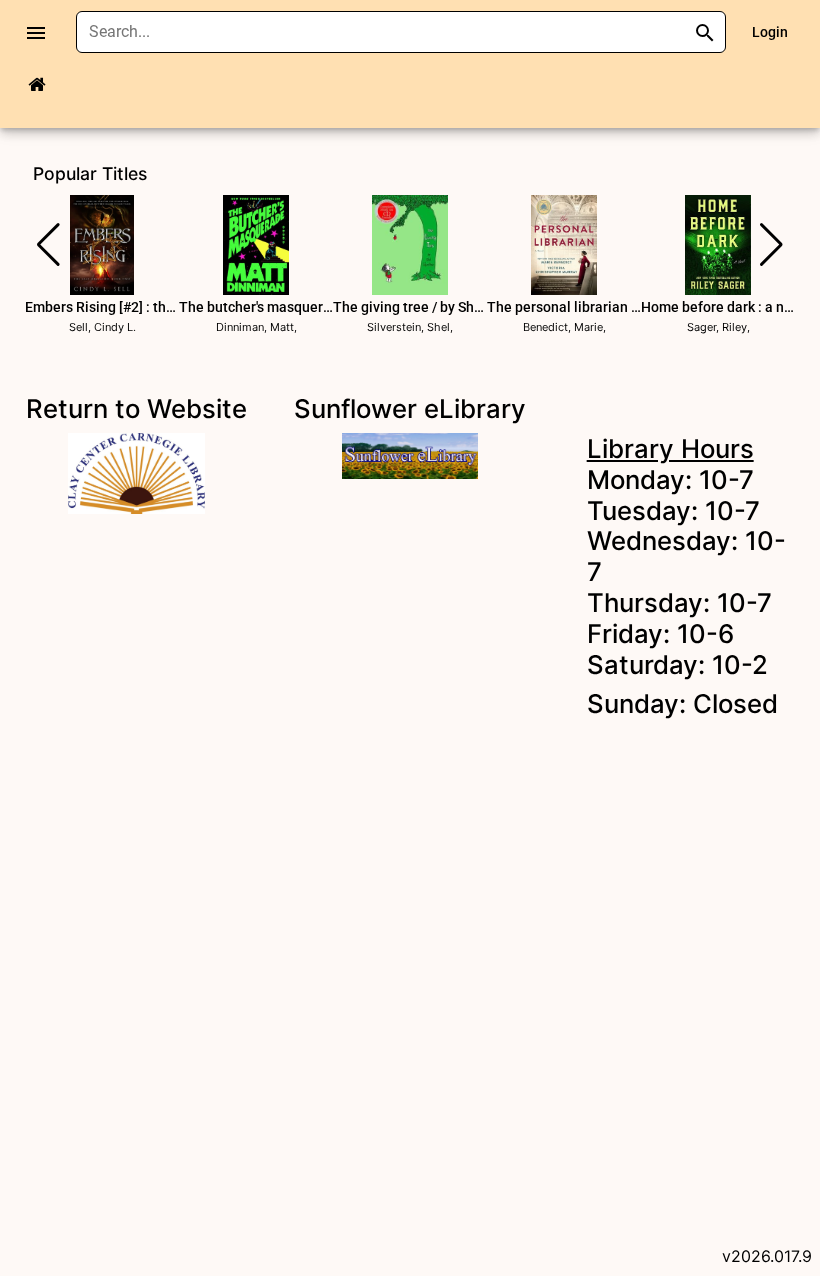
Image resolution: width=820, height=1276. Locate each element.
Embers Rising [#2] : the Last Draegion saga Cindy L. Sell (102, 307)
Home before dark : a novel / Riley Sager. (718, 307)
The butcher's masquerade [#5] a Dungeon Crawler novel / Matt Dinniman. (256, 307)
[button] (48, 245)
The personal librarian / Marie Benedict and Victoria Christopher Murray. (564, 307)
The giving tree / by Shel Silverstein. (410, 307)
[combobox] (386, 32)
